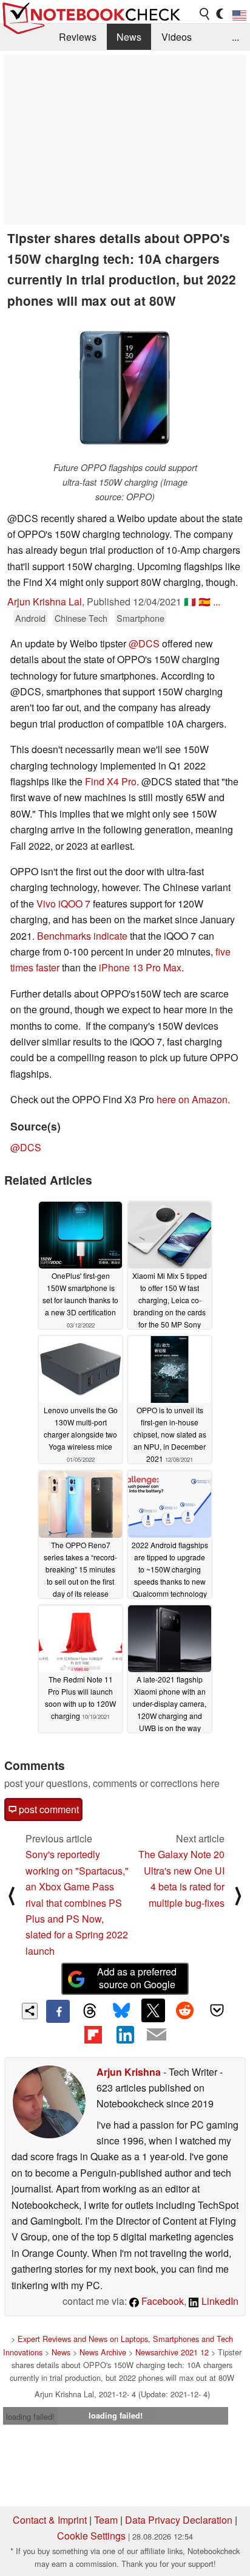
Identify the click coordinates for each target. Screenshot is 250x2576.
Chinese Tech (81, 618)
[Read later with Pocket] (217, 2010)
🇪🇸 (204, 601)
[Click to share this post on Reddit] (185, 2010)
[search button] (205, 14)
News (129, 37)
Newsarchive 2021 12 (172, 2352)
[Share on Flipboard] (93, 2034)
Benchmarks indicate (82, 936)
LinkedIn (219, 2301)
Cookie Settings (91, 2536)
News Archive (103, 2352)
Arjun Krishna (129, 2072)
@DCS (144, 643)
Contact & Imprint (50, 2520)
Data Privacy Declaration (179, 2520)
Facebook (161, 2301)
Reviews (78, 37)
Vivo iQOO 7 (63, 904)
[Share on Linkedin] (125, 2034)
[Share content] (30, 2011)
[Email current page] (157, 2035)
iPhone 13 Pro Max (140, 967)
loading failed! (30, 2416)
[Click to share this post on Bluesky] (121, 2011)
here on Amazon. (193, 1099)
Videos (177, 37)
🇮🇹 (190, 601)
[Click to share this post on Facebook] (58, 2011)
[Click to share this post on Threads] (90, 2011)
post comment (48, 1809)
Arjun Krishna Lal (45, 601)
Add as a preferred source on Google (137, 1978)
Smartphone (140, 618)
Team (106, 2520)
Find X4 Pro (111, 781)
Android (30, 618)
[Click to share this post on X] (153, 2010)
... (235, 37)
